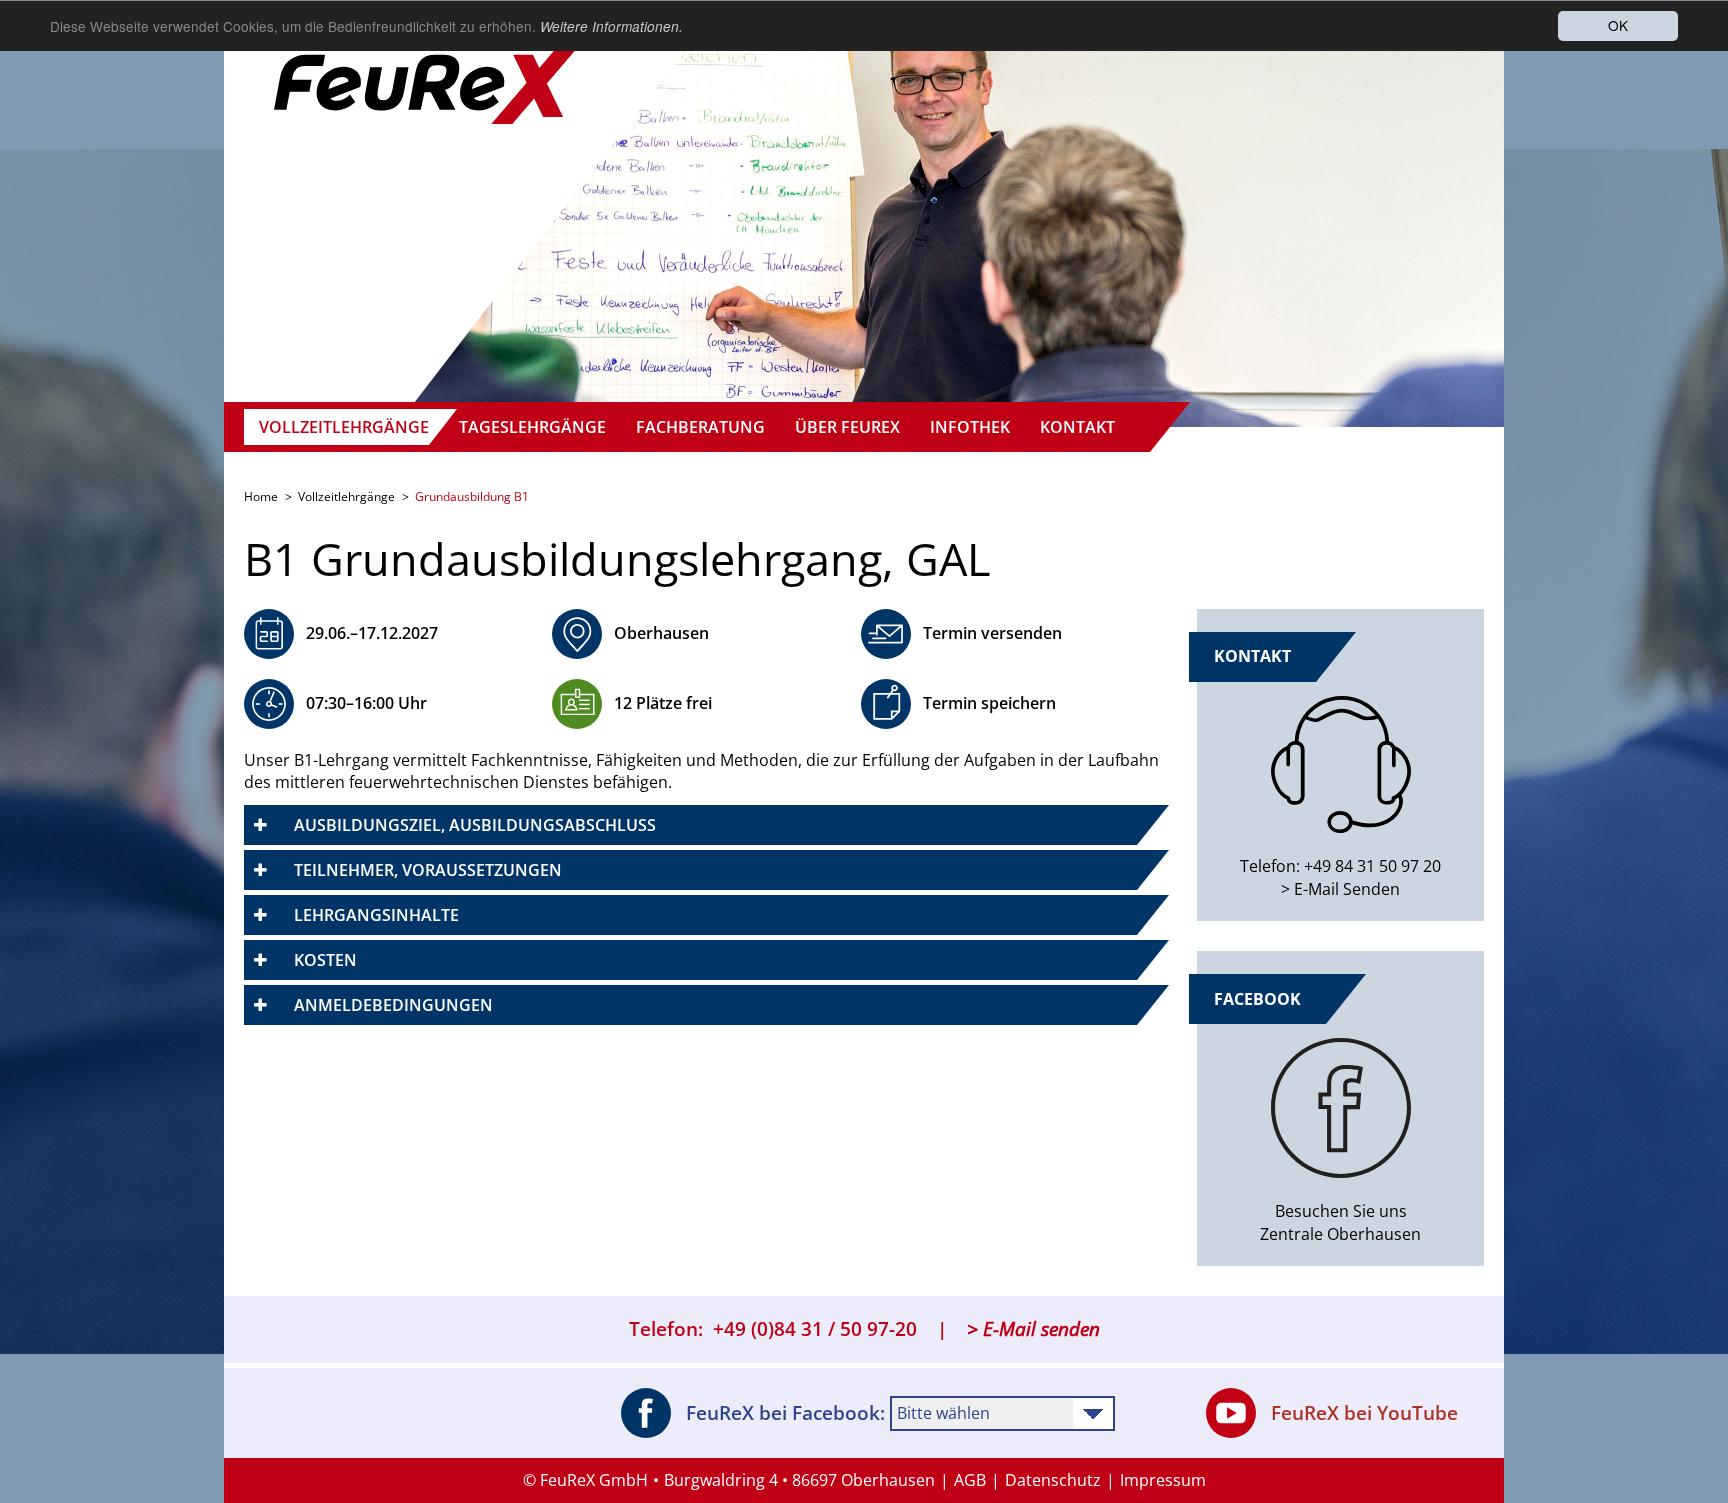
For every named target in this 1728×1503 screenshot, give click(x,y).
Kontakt (1077, 427)
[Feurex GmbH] (429, 65)
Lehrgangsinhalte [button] (376, 915)
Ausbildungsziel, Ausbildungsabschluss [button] (475, 825)
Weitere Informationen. (611, 26)
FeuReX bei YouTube (1364, 1413)
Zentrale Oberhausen (1340, 1234)
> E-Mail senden (1033, 1329)
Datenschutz (1053, 1480)
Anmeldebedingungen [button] (393, 1005)
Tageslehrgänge (532, 427)
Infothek (970, 427)
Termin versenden (992, 633)
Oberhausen (661, 633)
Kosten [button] (325, 960)
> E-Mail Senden (1340, 889)
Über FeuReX (847, 427)
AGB (970, 1480)
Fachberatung (700, 427)
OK (1618, 25)
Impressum (1163, 1480)
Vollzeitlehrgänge (344, 427)
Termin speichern (989, 703)
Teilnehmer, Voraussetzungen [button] (428, 870)
